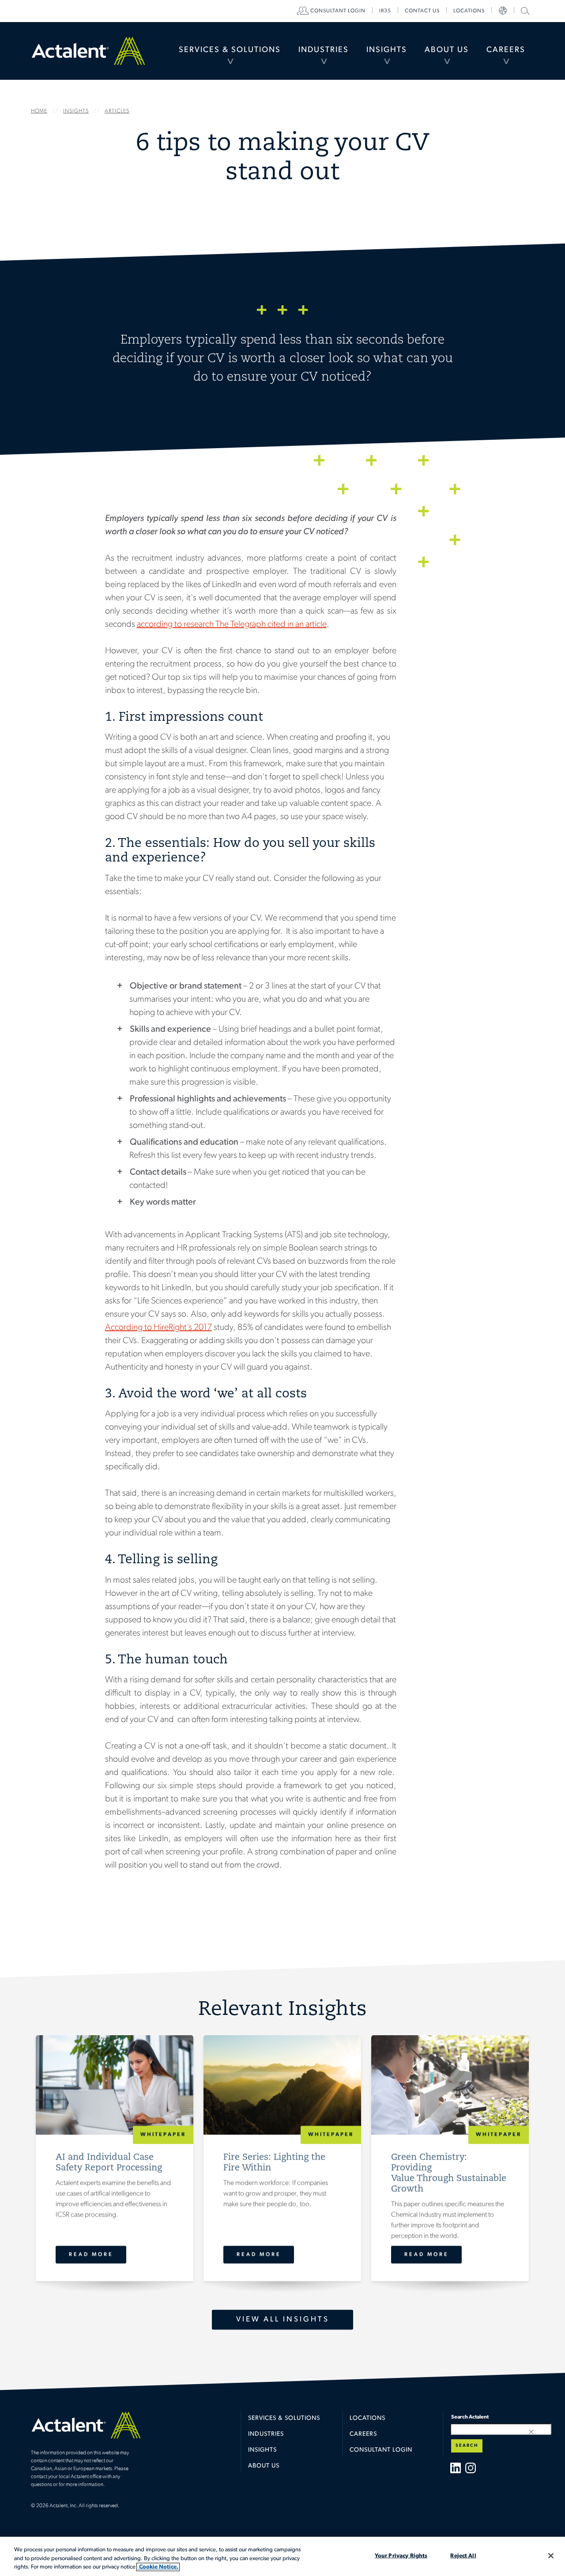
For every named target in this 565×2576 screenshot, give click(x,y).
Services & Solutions (230, 50)
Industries (324, 50)
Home (88, 51)
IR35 (385, 11)
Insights (387, 50)
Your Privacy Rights (401, 2555)
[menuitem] (230, 51)
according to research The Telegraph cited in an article (232, 625)
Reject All (463, 2555)
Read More (91, 2255)
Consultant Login (338, 11)
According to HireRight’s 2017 (158, 1328)
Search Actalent (524, 10)
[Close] (551, 2556)
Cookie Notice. (158, 2567)
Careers (506, 50)
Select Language (503, 11)
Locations (469, 11)
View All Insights (283, 2320)
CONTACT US (422, 11)
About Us (447, 50)
